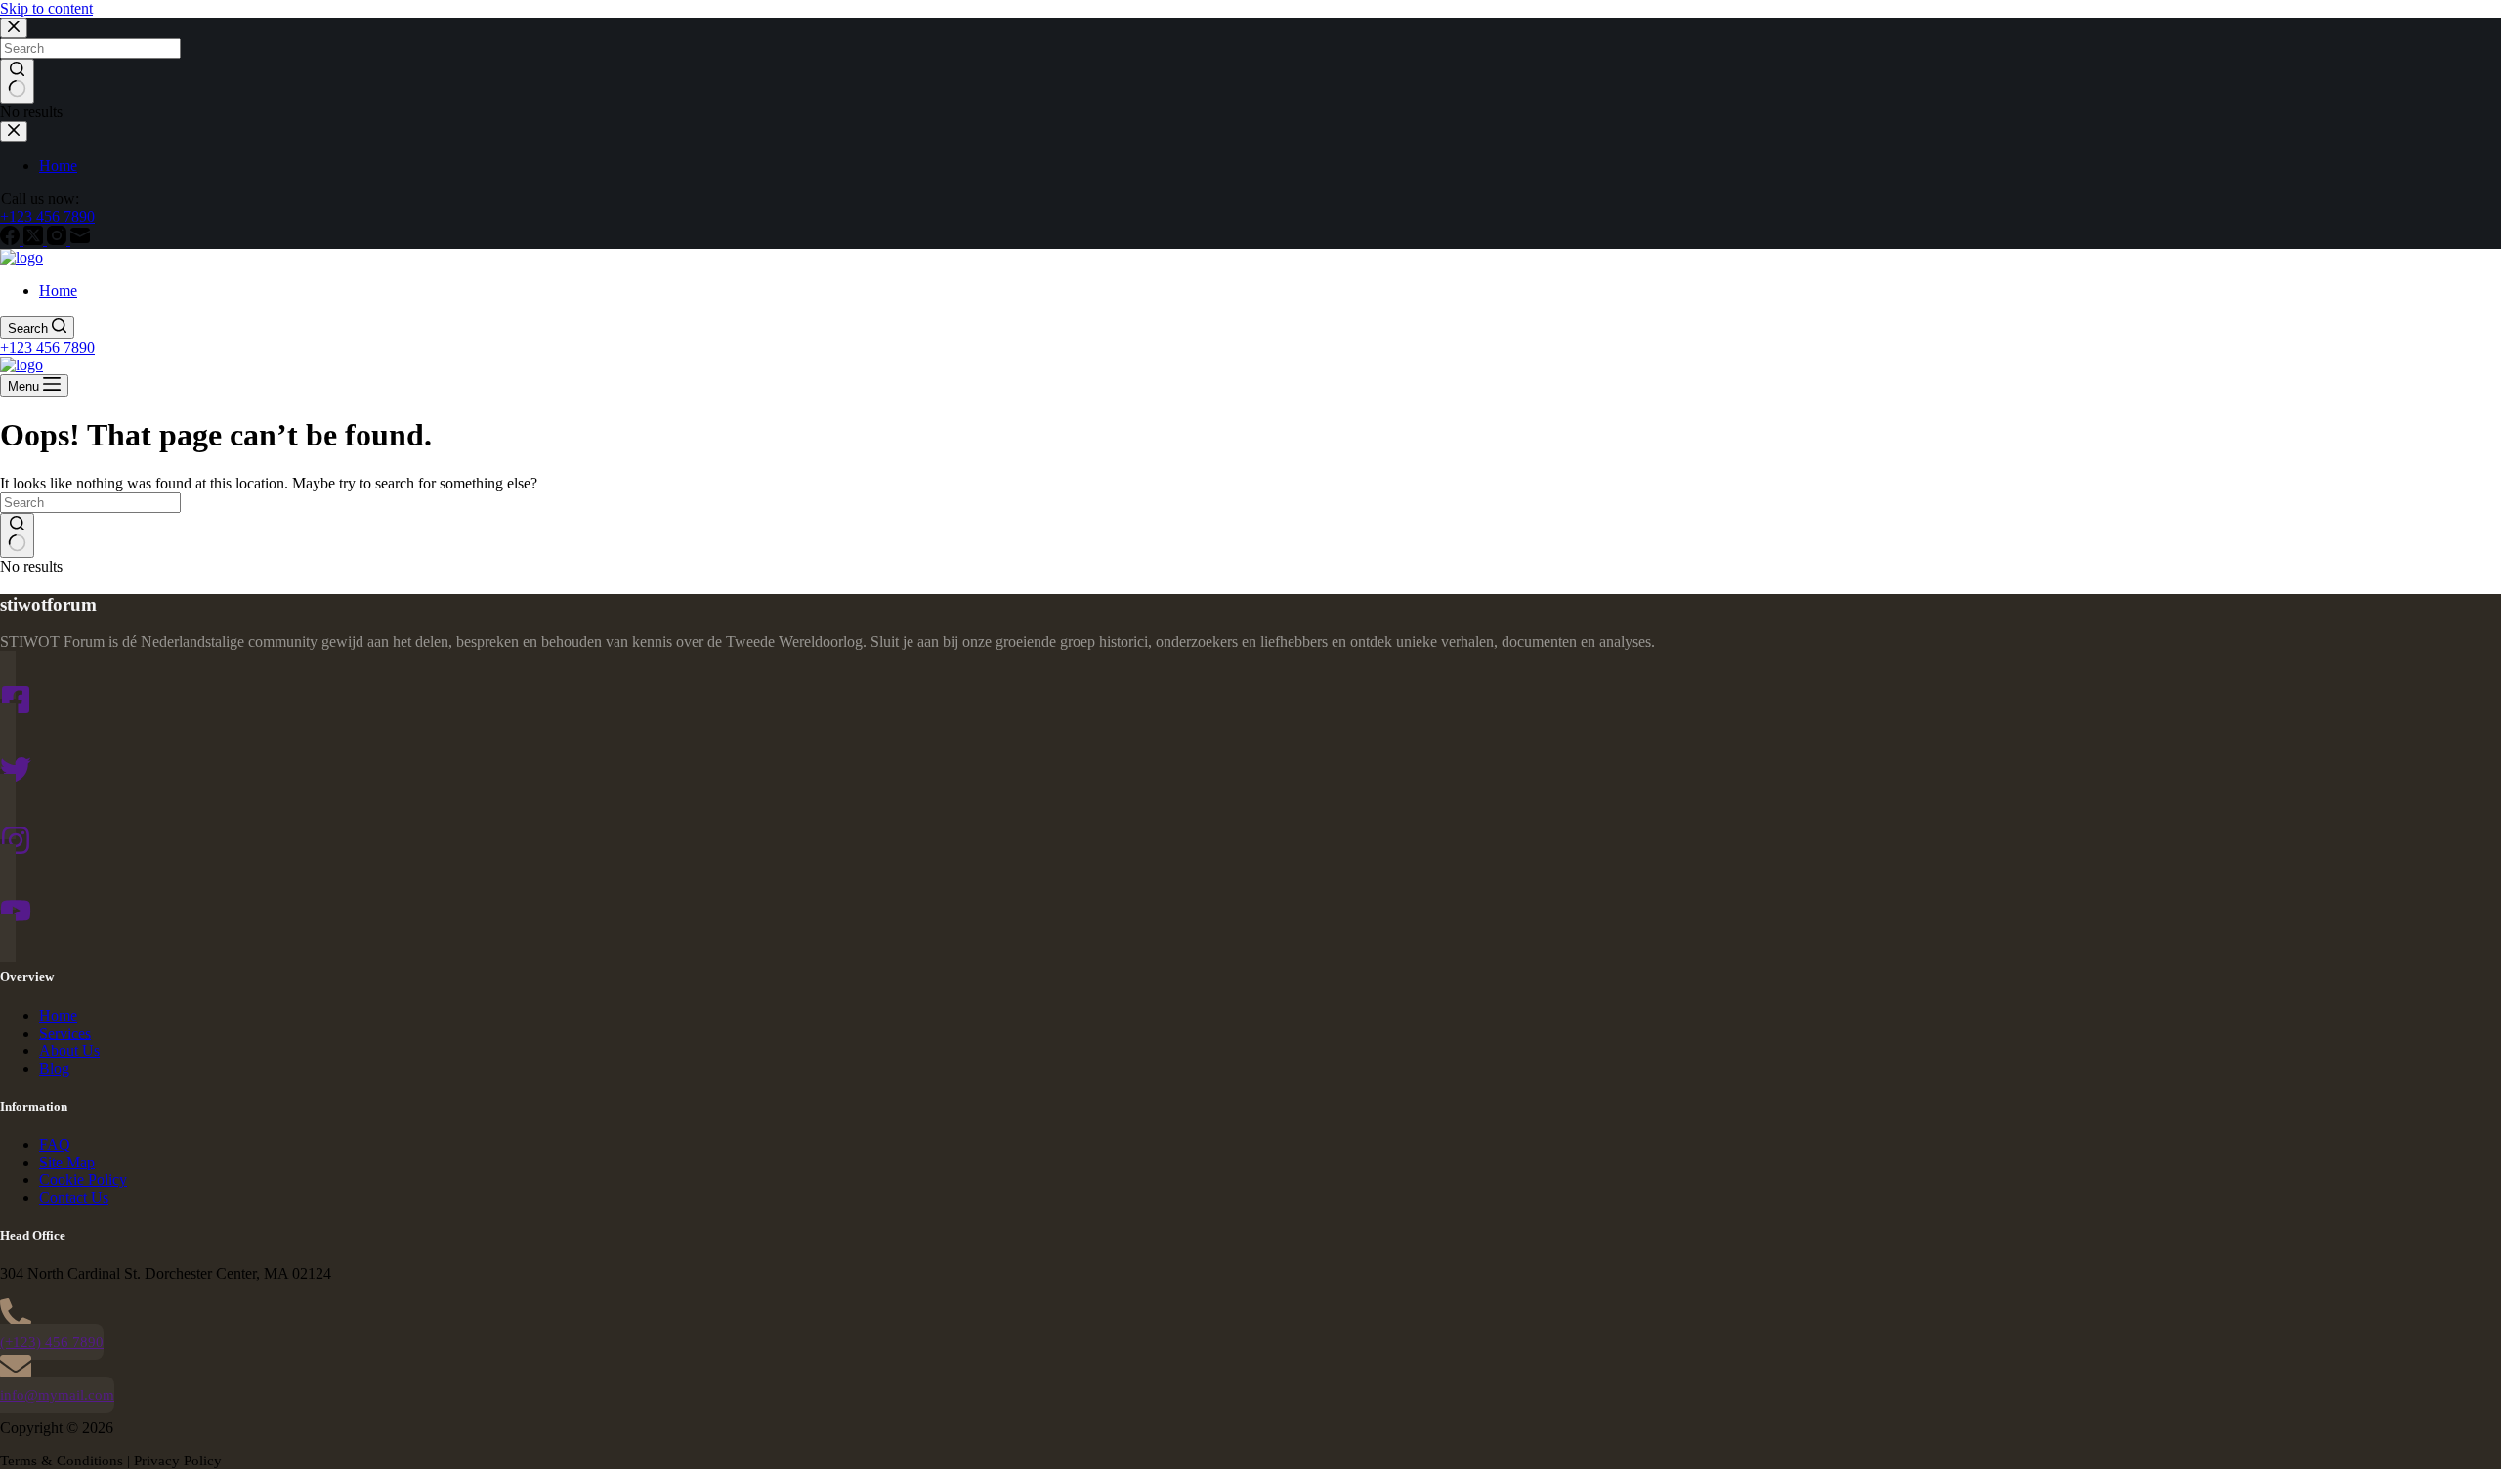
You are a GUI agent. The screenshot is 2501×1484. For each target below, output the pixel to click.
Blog (54, 1068)
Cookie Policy (83, 1180)
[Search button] (17, 535)
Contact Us (74, 1197)
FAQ (55, 1145)
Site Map (67, 1162)
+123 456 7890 (47, 347)
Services (65, 1033)
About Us (69, 1051)
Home (58, 291)
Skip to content (46, 8)
